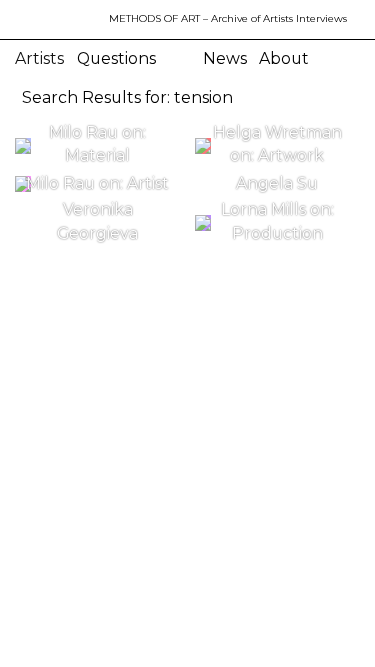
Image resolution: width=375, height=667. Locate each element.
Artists (39, 58)
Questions (116, 58)
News (225, 58)
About (284, 58)
